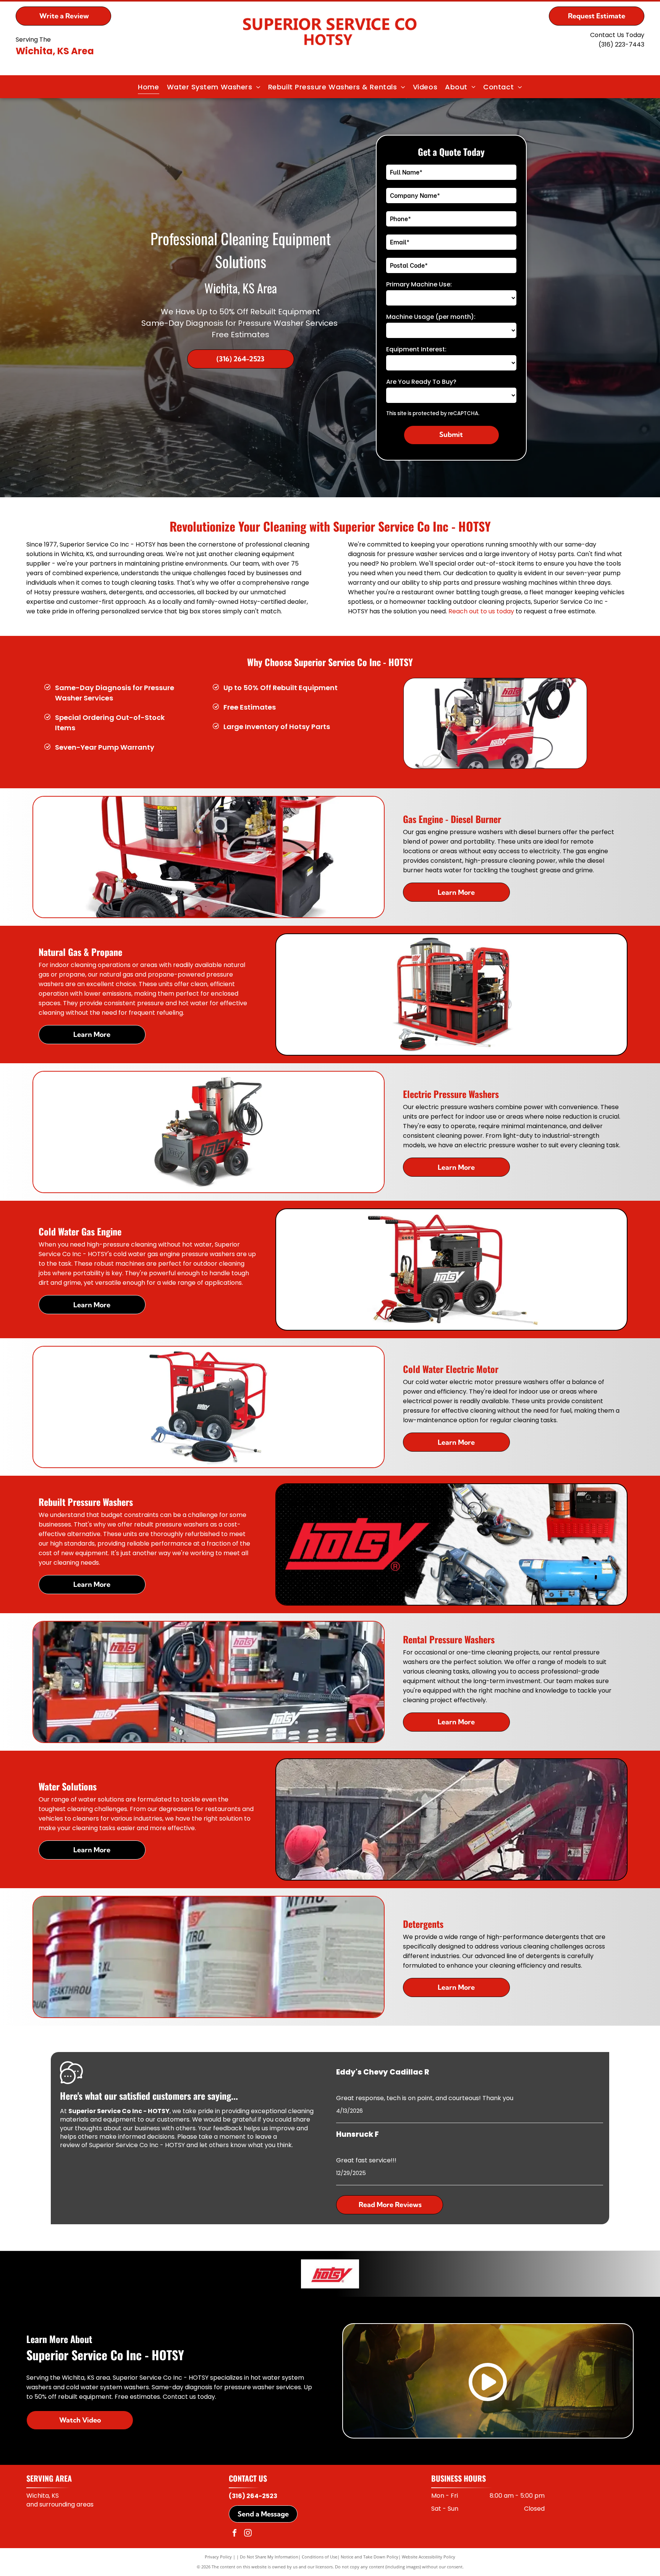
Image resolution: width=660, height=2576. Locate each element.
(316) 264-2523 (253, 2496)
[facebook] (235, 2534)
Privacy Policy (218, 2557)
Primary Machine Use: (419, 284)
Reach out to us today (481, 611)
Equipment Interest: (416, 349)
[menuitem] (148, 87)
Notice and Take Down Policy (370, 2557)
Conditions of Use (319, 2557)
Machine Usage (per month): (431, 317)
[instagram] (248, 2534)
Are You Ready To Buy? (421, 382)
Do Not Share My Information (269, 2557)
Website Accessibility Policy (429, 2557)
